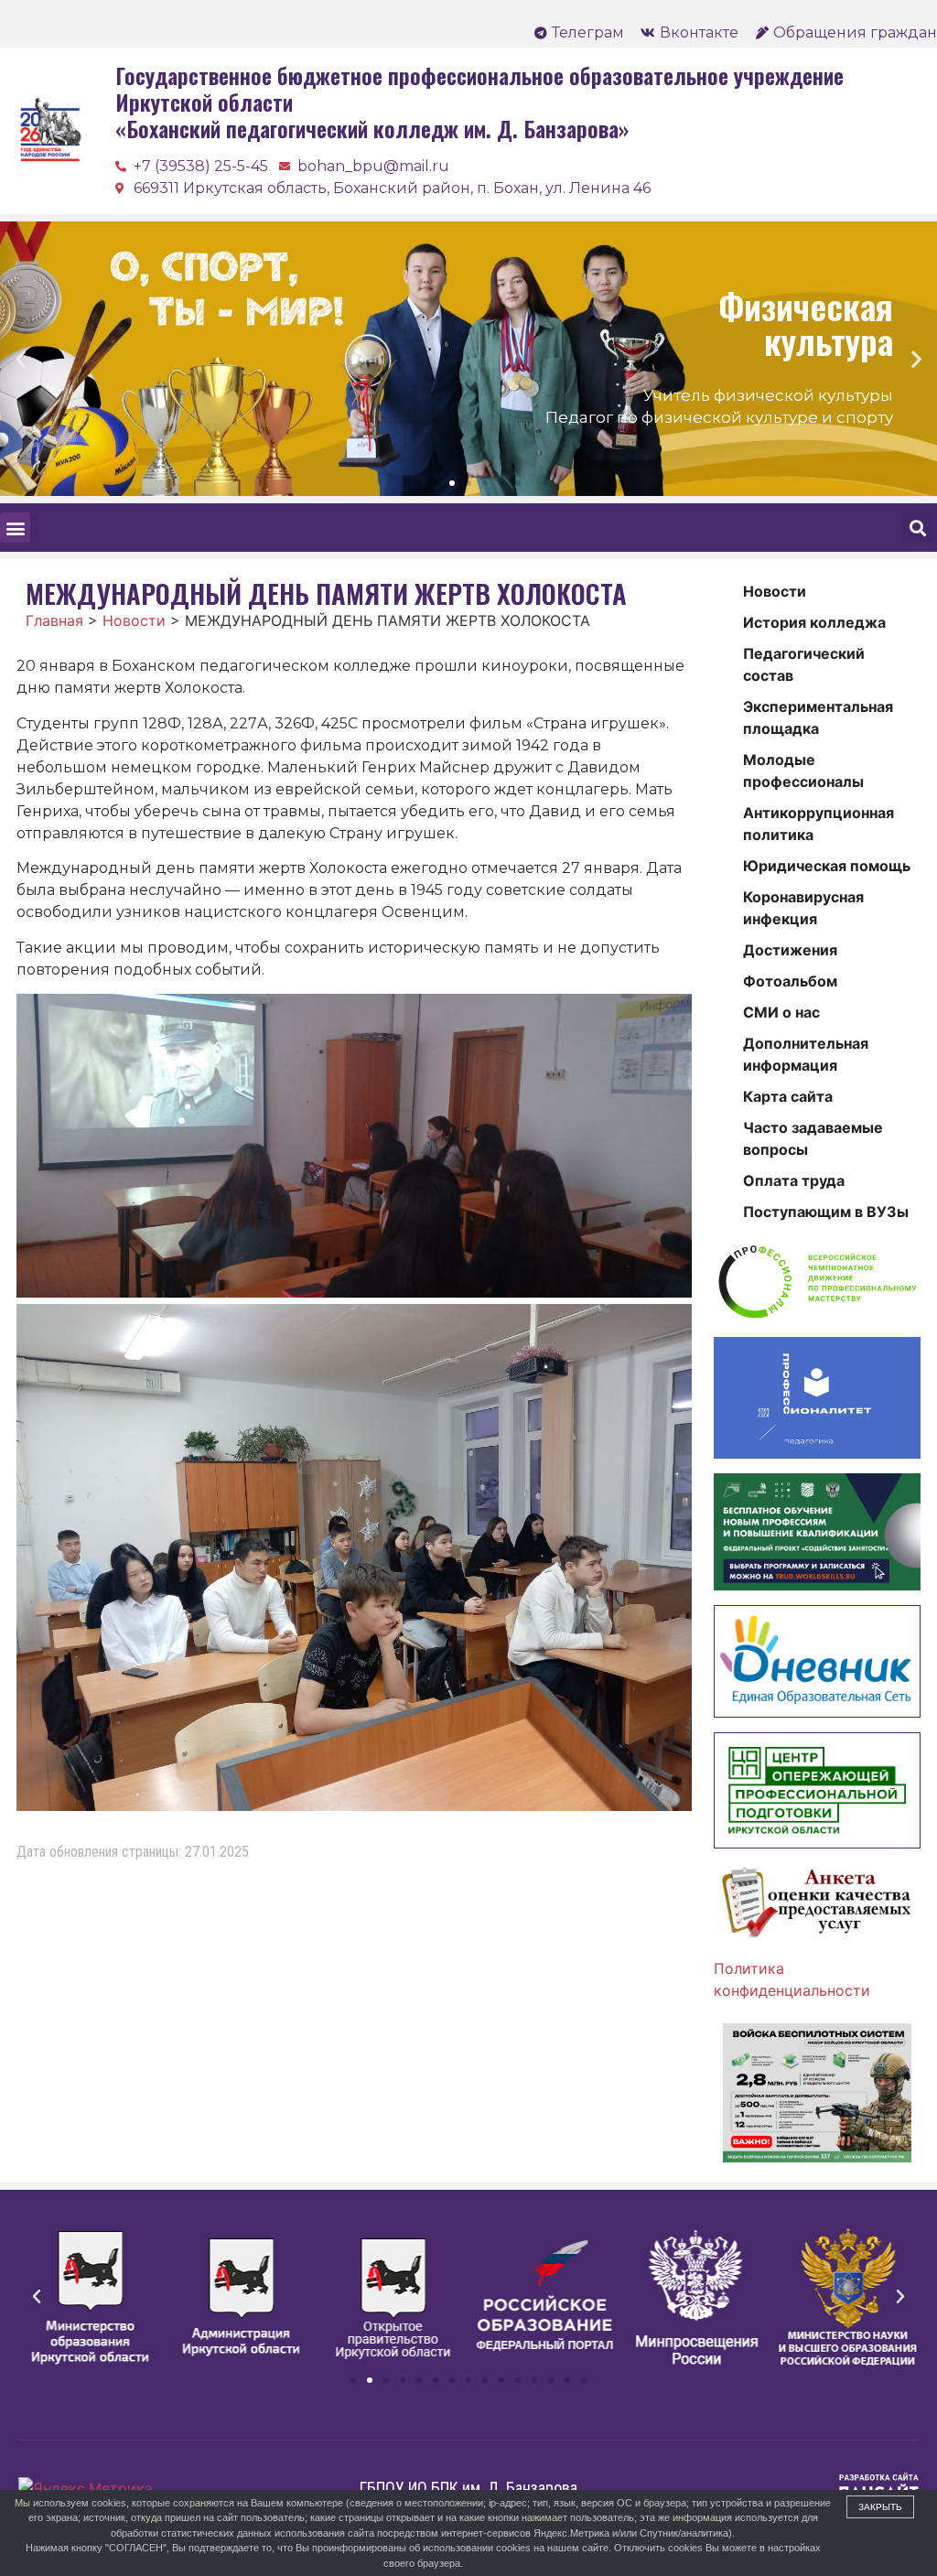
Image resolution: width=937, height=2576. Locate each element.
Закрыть (880, 2507)
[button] (419, 483)
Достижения (790, 950)
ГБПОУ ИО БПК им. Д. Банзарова (468, 2488)
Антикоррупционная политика (819, 824)
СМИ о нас (781, 1012)
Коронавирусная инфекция (803, 908)
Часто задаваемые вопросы (813, 1138)
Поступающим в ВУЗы (826, 1212)
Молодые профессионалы (803, 771)
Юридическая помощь (827, 866)
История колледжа (814, 622)
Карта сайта (788, 1096)
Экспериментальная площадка (818, 717)
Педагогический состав (804, 664)
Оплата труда (794, 1180)
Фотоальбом (790, 981)
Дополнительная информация (806, 1054)
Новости (775, 591)
